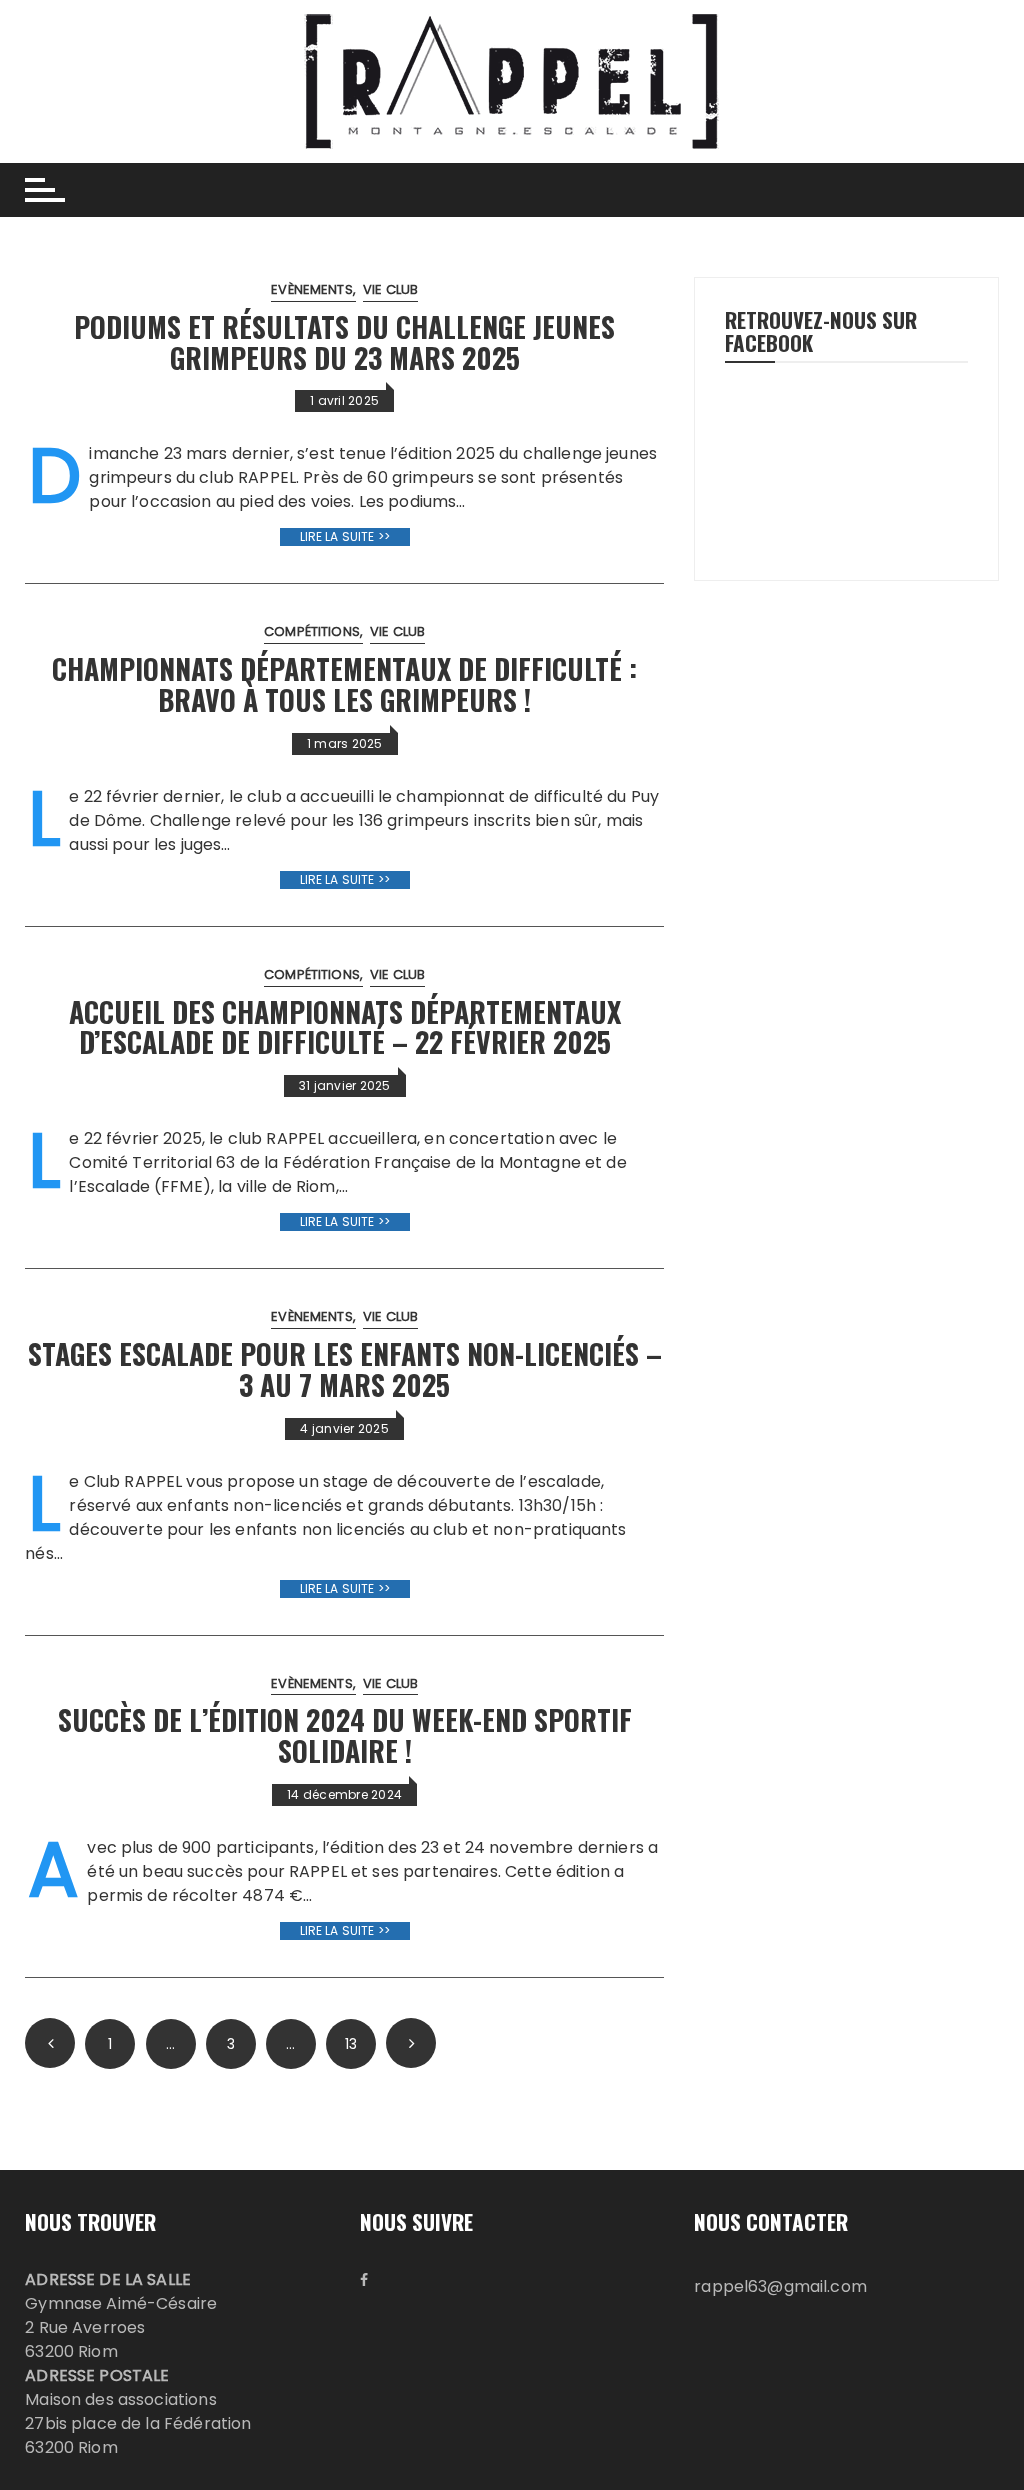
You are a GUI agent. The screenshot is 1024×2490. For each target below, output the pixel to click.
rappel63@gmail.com (780, 2286)
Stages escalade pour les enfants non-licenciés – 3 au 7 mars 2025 (345, 1369)
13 (351, 2044)
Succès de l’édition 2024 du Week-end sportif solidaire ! (345, 1735)
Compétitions (312, 631)
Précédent (50, 2043)
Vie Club (390, 289)
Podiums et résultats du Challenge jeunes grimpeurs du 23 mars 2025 (344, 342)
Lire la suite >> (345, 536)
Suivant (411, 2043)
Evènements (312, 289)
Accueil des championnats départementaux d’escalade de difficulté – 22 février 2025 (345, 1027)
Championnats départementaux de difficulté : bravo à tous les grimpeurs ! (344, 684)
